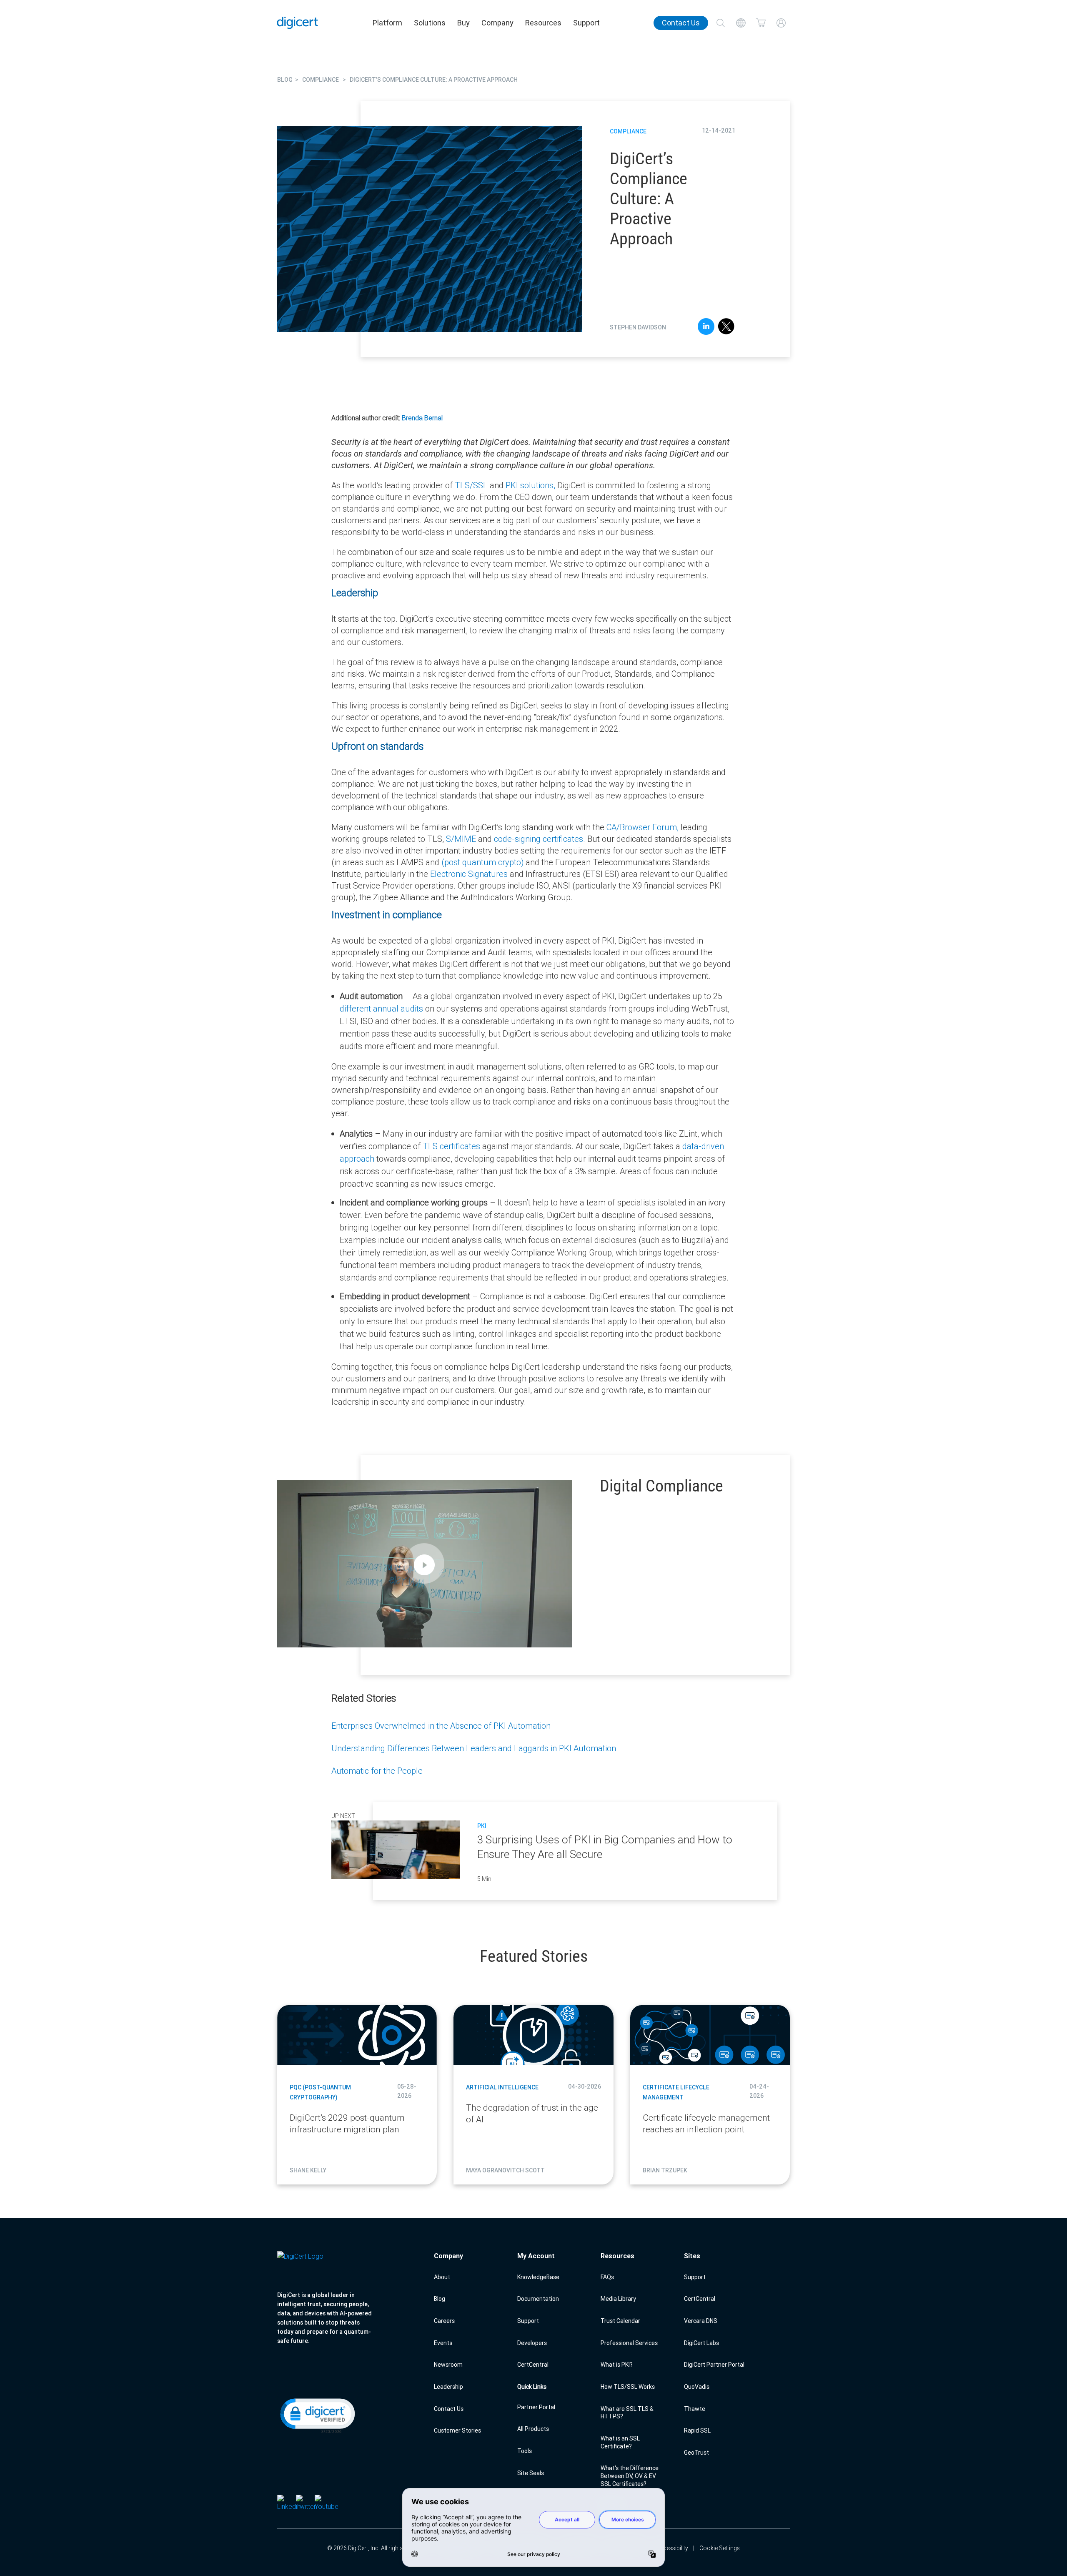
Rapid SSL (697, 2430)
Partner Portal (536, 2407)
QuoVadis (697, 2387)
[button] (317, 2415)
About (442, 2277)
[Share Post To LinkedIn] (706, 328)
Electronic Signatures (469, 874)
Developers (532, 2343)
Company (497, 23)
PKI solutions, (530, 485)
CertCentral (533, 2365)
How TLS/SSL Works (628, 2387)
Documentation (538, 2299)
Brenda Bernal (422, 418)
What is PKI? (617, 2365)
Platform (387, 23)
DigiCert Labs (701, 2343)
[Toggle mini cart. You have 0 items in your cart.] (761, 23)
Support (586, 23)
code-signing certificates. (540, 839)
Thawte (695, 2409)
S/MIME (461, 839)
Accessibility (672, 2548)
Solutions (430, 23)
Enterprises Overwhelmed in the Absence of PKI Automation (441, 1726)
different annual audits (381, 1008)
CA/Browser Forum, (642, 827)
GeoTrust (696, 2453)
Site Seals (531, 2473)
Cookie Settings (720, 2548)
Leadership (448, 2387)
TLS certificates (451, 1146)
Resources (543, 23)
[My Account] (781, 23)
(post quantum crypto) (482, 862)
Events (443, 2343)
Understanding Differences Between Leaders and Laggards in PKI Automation (474, 1748)
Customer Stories (457, 2430)
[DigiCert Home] (298, 23)
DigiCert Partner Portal (714, 2365)
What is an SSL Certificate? (620, 2442)
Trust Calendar (620, 2321)
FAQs (607, 2277)
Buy (463, 23)
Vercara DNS (701, 2321)
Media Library (618, 2299)
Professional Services (629, 2343)
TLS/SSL (471, 485)
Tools (525, 2451)
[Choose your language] (741, 23)
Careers (444, 2321)
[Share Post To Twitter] (726, 328)
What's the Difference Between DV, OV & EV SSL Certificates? (630, 2476)
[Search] (721, 23)
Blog (440, 2299)
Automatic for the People (377, 1771)
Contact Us (681, 23)
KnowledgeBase (538, 2277)
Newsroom (448, 2365)
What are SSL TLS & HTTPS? (627, 2413)
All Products (533, 2429)
